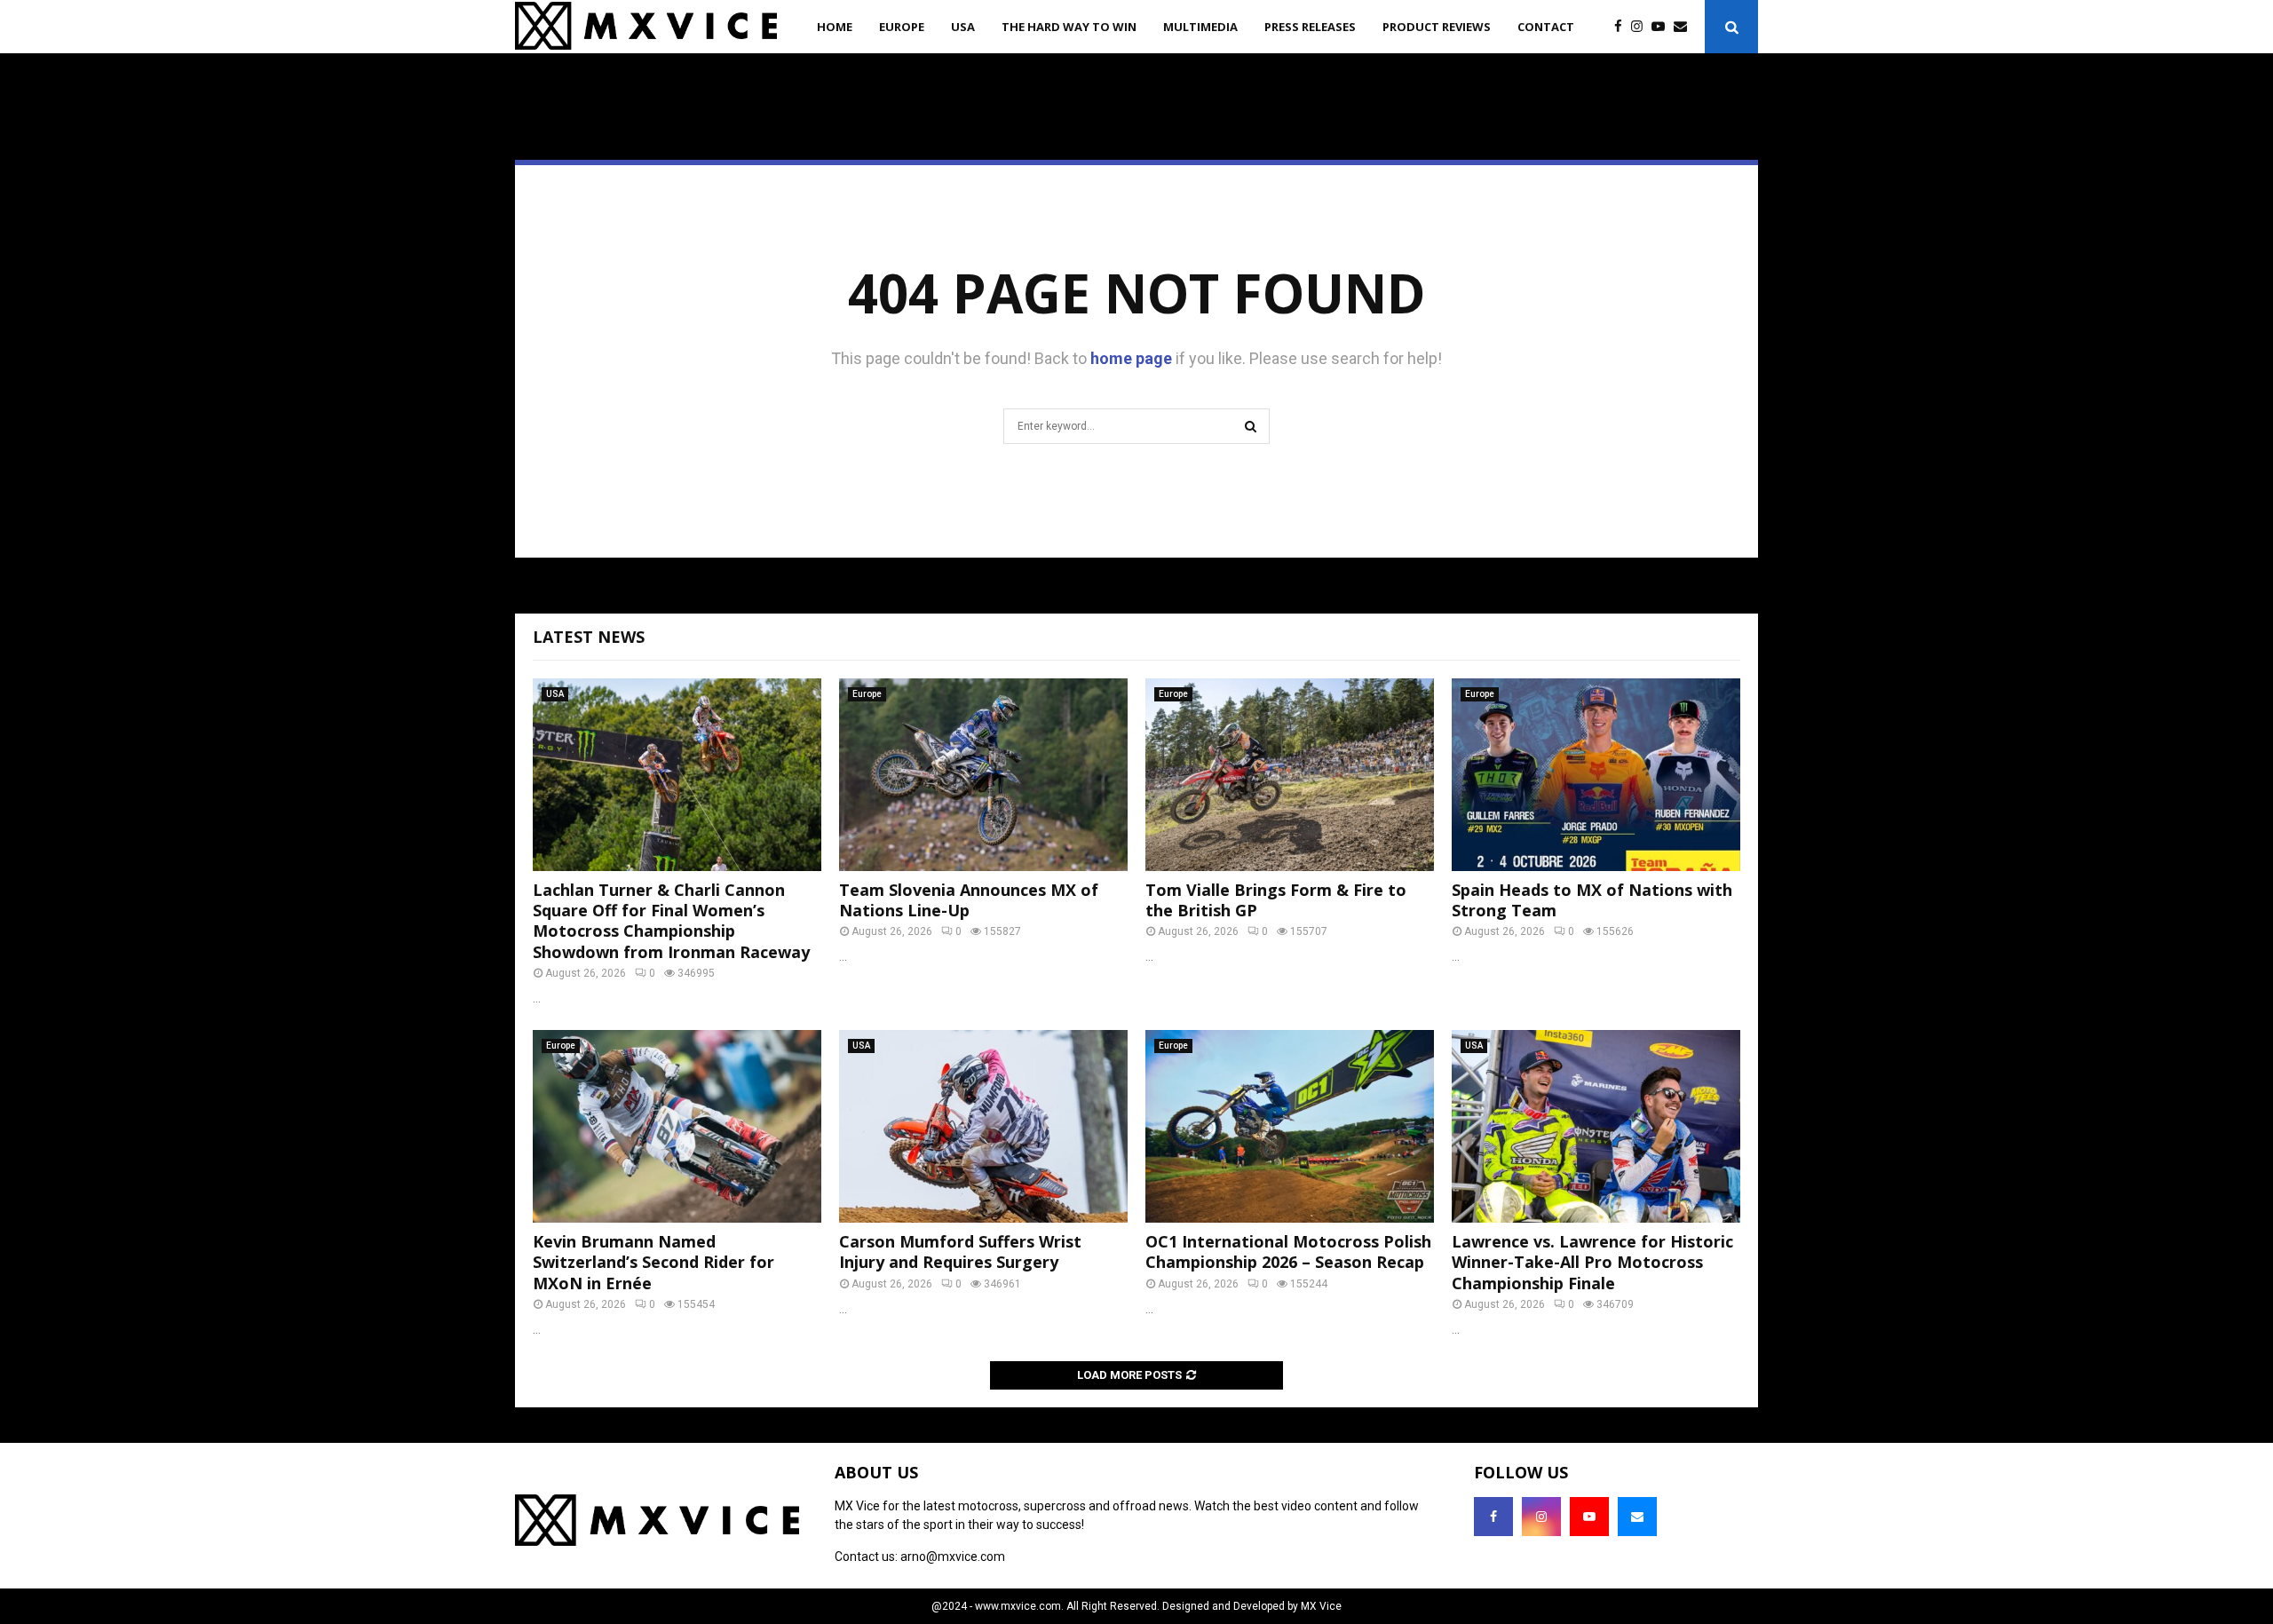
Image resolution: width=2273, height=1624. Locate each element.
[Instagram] (1641, 27)
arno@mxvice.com (953, 1557)
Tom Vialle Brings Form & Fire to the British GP (1276, 900)
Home (835, 27)
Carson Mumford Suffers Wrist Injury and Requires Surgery (960, 1252)
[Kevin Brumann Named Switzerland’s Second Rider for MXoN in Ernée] (677, 1126)
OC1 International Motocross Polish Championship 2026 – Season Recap (1288, 1252)
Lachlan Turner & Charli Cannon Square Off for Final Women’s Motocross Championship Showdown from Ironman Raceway (671, 921)
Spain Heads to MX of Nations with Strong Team (1592, 900)
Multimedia (1200, 27)
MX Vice (1321, 1606)
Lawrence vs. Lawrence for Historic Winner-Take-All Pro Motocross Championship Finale (1592, 1262)
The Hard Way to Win (1069, 27)
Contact (1546, 27)
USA (963, 27)
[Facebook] (1623, 27)
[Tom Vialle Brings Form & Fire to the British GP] (1290, 775)
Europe (902, 27)
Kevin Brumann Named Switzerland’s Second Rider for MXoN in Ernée (653, 1262)
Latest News (589, 637)
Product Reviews (1437, 27)
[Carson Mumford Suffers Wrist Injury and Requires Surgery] (983, 1126)
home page (1131, 358)
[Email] (1685, 27)
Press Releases (1310, 27)
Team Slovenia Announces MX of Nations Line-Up (969, 900)
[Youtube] (1663, 27)
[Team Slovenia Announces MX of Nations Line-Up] (983, 775)
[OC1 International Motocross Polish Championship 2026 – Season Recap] (1290, 1126)
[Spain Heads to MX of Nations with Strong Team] (1596, 775)
